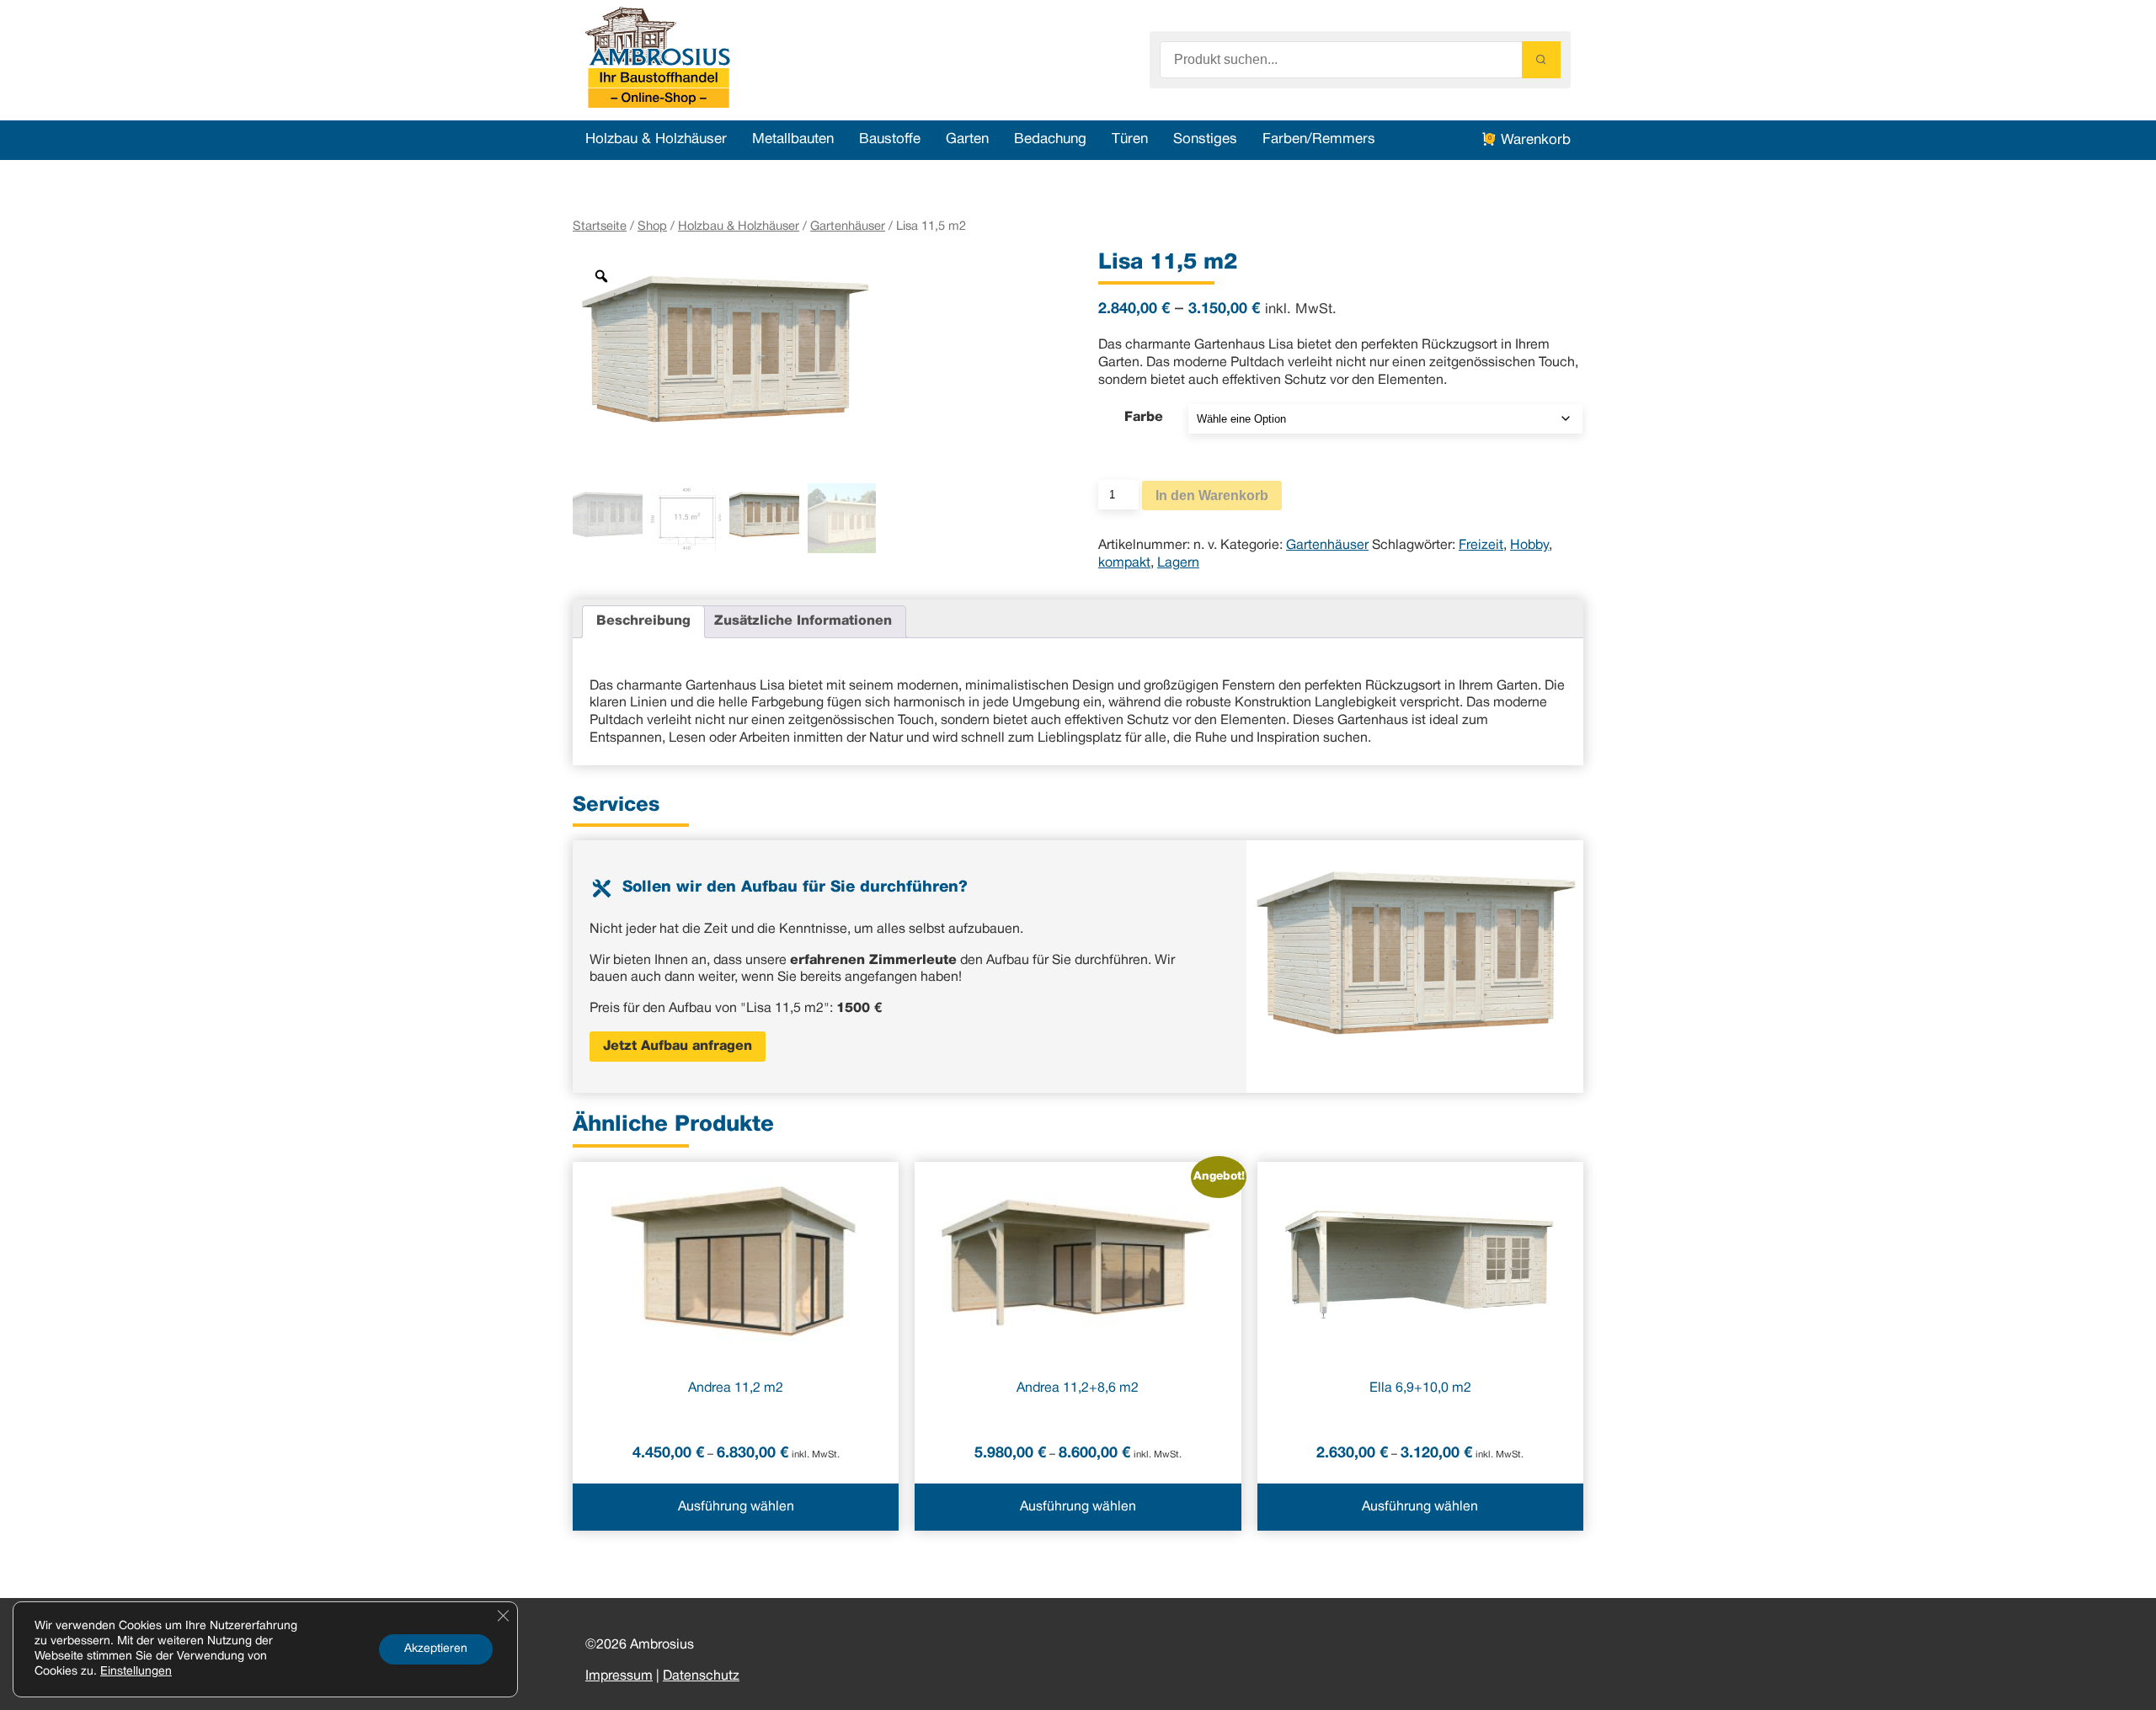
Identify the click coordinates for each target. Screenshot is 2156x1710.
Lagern (1178, 563)
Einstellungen (136, 1672)
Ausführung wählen (736, 1507)
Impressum (619, 1676)
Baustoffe (890, 139)
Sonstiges (1205, 139)
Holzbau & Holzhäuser (656, 139)
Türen (1130, 139)
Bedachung (1050, 139)
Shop (652, 226)
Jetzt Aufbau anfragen (678, 1047)
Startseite (600, 226)
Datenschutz (701, 1676)
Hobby (1529, 546)
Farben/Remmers (1319, 139)
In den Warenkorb (1212, 495)
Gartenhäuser (848, 226)
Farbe (1144, 418)
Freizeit (1481, 546)
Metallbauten (793, 139)
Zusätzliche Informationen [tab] (803, 621)
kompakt (1124, 563)
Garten (967, 139)
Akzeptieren (436, 1649)
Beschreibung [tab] (643, 621)
